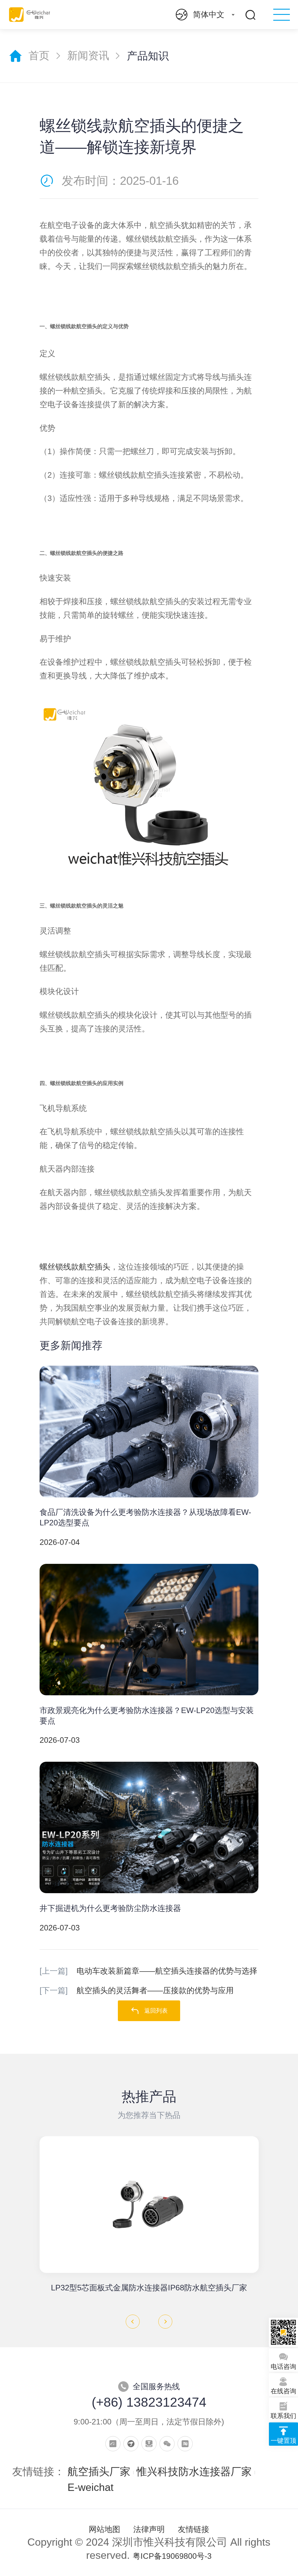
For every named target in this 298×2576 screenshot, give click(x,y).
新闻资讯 (88, 56)
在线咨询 (283, 2391)
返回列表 (156, 2011)
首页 (39, 56)
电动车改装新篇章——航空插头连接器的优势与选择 (148, 1971)
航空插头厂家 (99, 2472)
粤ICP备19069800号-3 (172, 2556)
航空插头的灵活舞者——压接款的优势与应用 (137, 1991)
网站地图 (104, 2529)
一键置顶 (283, 2441)
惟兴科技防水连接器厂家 (194, 2472)
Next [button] (165, 2322)
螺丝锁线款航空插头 (75, 1267)
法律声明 (149, 2529)
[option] (149, 2215)
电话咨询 (283, 2367)
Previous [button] (133, 2322)
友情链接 (194, 2529)
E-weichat (91, 2487)
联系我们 (283, 2416)
